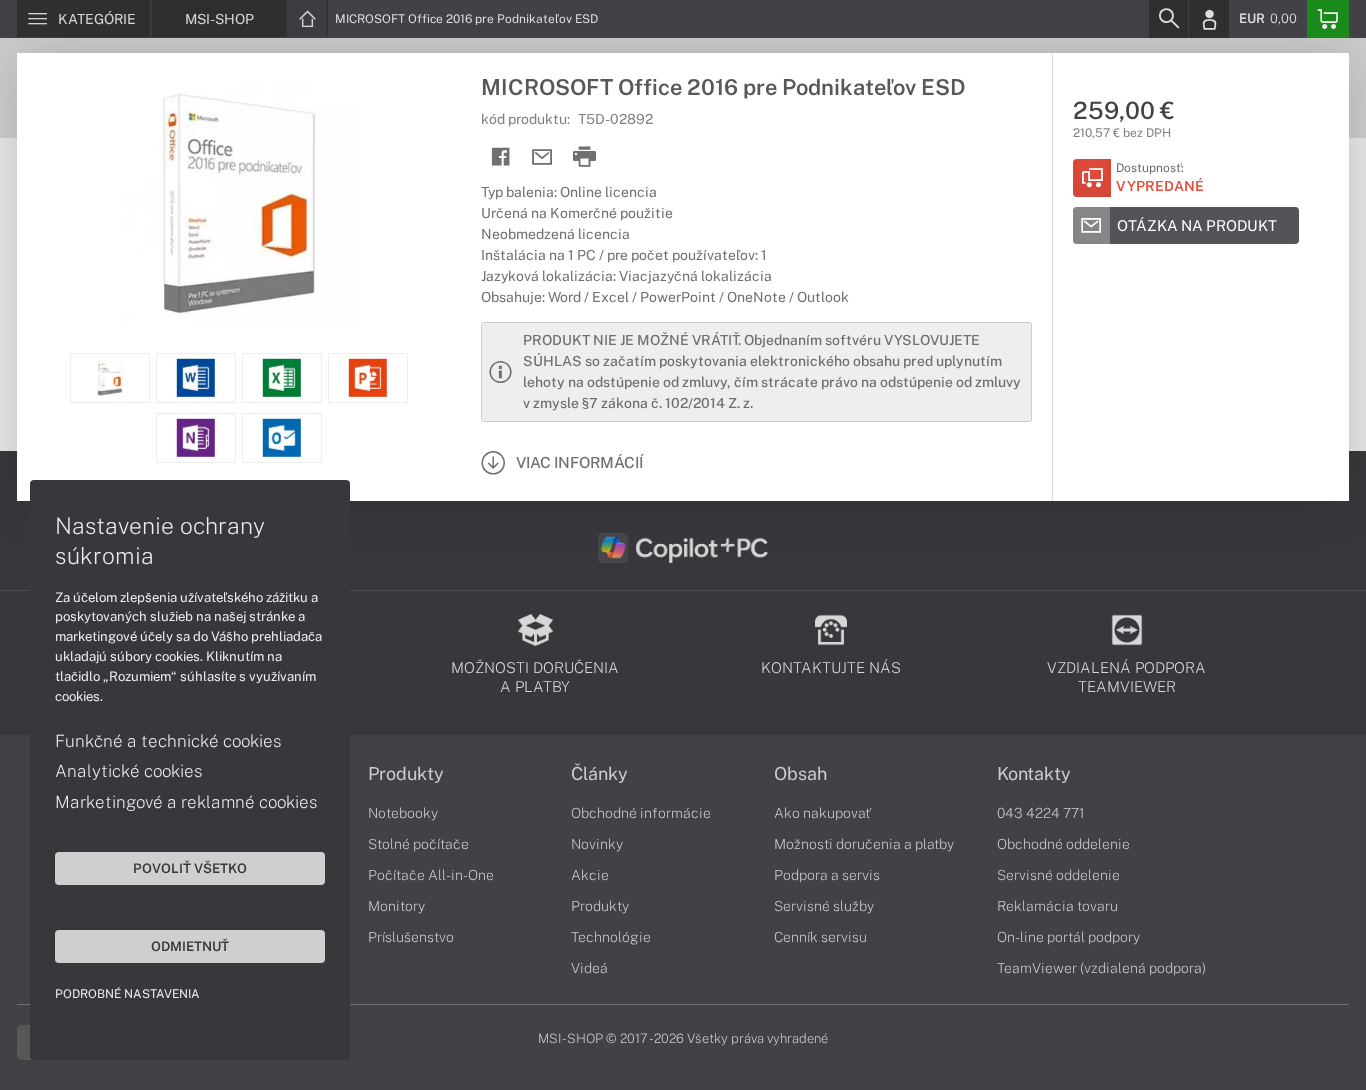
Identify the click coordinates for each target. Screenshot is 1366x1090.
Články (599, 774)
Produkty (406, 774)
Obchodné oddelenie (1063, 844)
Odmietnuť (190, 946)
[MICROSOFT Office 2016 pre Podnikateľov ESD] (239, 203)
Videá (589, 968)
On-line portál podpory (1068, 937)
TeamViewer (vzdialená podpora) (1101, 968)
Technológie (611, 937)
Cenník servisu (820, 937)
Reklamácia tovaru (1057, 906)
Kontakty (1034, 774)
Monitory (396, 906)
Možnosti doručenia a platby (864, 844)
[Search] (1168, 19)
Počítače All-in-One (431, 875)
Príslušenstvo (411, 937)
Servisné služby (824, 906)
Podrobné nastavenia (127, 994)
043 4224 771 (1041, 813)
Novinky (597, 844)
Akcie (590, 875)
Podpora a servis (827, 875)
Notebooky (403, 813)
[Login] (1209, 19)
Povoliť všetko (190, 868)
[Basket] (1328, 19)
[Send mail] (542, 157)
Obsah (800, 774)
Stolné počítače (418, 844)
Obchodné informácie (641, 813)
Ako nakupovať (822, 813)
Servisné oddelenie (1058, 875)
